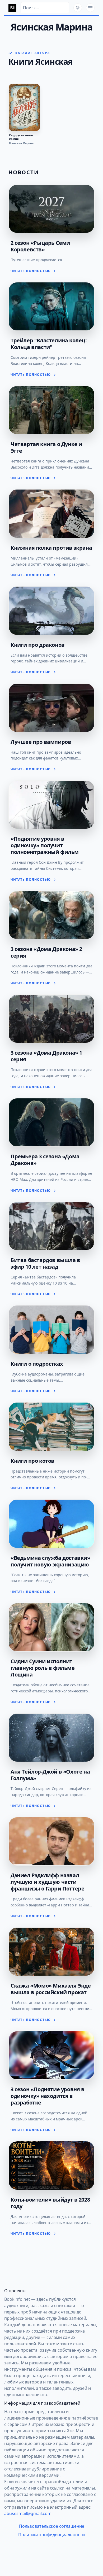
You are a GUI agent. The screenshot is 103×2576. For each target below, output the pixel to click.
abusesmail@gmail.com (28, 2513)
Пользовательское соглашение (52, 2526)
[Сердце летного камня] (24, 107)
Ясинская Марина (21, 143)
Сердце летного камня (21, 137)
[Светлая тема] (78, 8)
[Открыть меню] (90, 8)
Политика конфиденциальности (51, 2535)
